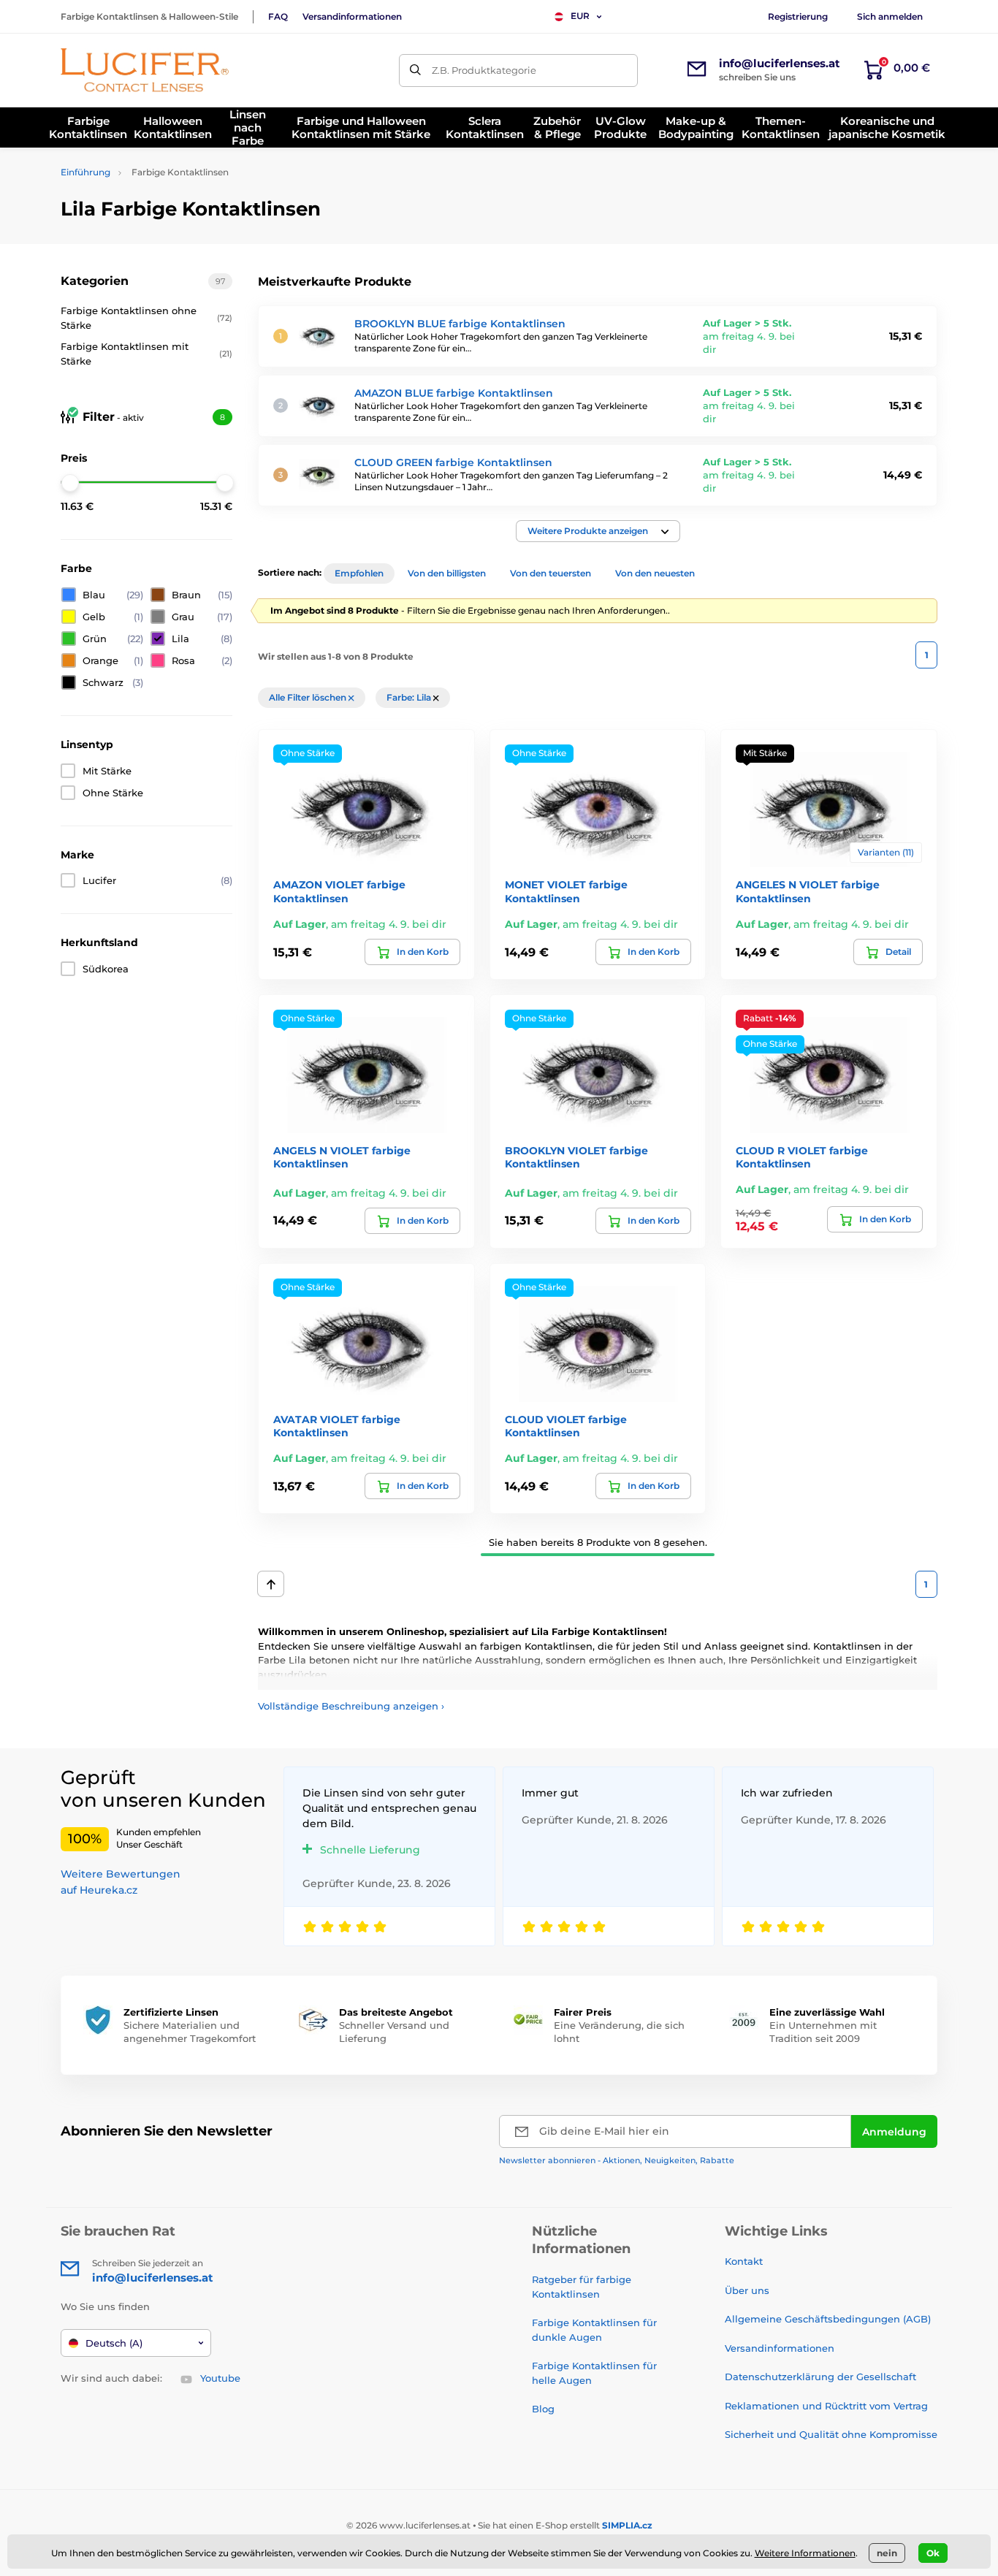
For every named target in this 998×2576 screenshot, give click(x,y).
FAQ (278, 16)
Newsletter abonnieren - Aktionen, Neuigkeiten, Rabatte (617, 2160)
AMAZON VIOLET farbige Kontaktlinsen (339, 891)
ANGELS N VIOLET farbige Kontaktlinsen (342, 1157)
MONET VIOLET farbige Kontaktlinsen (566, 891)
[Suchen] (415, 71)
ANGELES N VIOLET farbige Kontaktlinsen (808, 891)
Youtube (220, 2378)
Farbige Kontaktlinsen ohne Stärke (146, 318)
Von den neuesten (655, 573)
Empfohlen (359, 573)
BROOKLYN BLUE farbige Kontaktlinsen (460, 324)
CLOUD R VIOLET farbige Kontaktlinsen (802, 1157)
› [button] (351, 1706)
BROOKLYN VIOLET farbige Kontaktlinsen (576, 1157)
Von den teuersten (551, 573)
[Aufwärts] (271, 1584)
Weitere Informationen (805, 2553)
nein (887, 2553)
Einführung (85, 172)
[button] (598, 531)
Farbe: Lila (410, 697)
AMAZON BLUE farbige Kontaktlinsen (454, 393)
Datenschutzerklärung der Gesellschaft (820, 2377)
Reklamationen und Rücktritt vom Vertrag (826, 2406)
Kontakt (744, 2261)
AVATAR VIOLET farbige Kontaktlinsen (337, 1426)
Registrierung (798, 16)
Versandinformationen (352, 16)
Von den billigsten (447, 573)
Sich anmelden (890, 16)
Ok (933, 2553)
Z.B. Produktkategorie (484, 70)
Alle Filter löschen (309, 697)
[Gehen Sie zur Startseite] (145, 70)
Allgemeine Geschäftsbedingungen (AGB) (828, 2319)
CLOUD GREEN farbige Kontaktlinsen (453, 462)
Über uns (747, 2290)
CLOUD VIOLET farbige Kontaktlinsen (566, 1426)
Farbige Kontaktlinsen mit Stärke (146, 354)
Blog (543, 2409)
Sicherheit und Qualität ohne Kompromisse (831, 2434)
